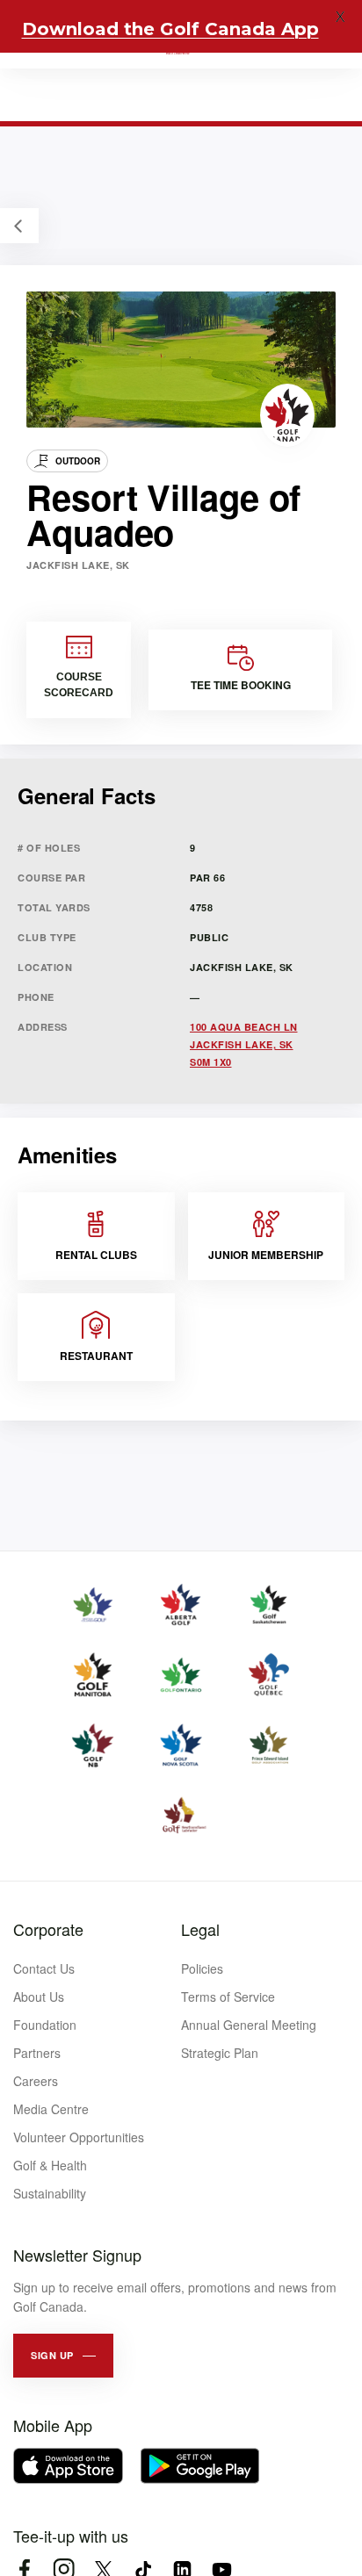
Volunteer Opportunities (79, 2137)
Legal (200, 1929)
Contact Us (44, 1968)
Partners (37, 2053)
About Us (39, 1997)
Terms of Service (228, 1997)
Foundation (45, 2025)
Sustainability (50, 2193)
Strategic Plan (220, 2053)
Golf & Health (50, 2165)
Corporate (48, 1929)
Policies (202, 1968)
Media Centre (51, 2109)
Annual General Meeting (249, 2025)
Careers (36, 2081)
